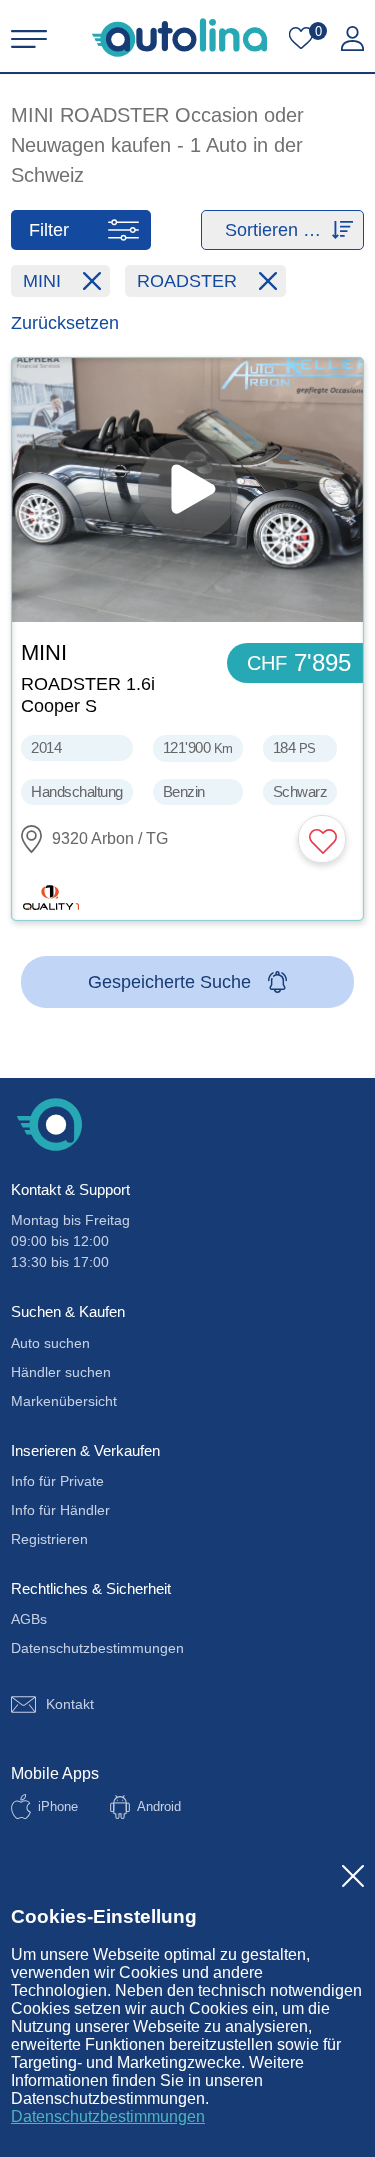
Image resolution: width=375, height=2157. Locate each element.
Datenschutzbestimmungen (108, 2116)
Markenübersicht (64, 1401)
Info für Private (57, 1481)
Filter (49, 230)
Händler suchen (61, 1372)
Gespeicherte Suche (169, 982)
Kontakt (70, 1704)
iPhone (58, 1806)
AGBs (29, 1619)
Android (159, 1806)
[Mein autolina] (352, 39)
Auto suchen (50, 1343)
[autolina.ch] (179, 37)
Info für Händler (60, 1510)
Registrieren (49, 1539)
